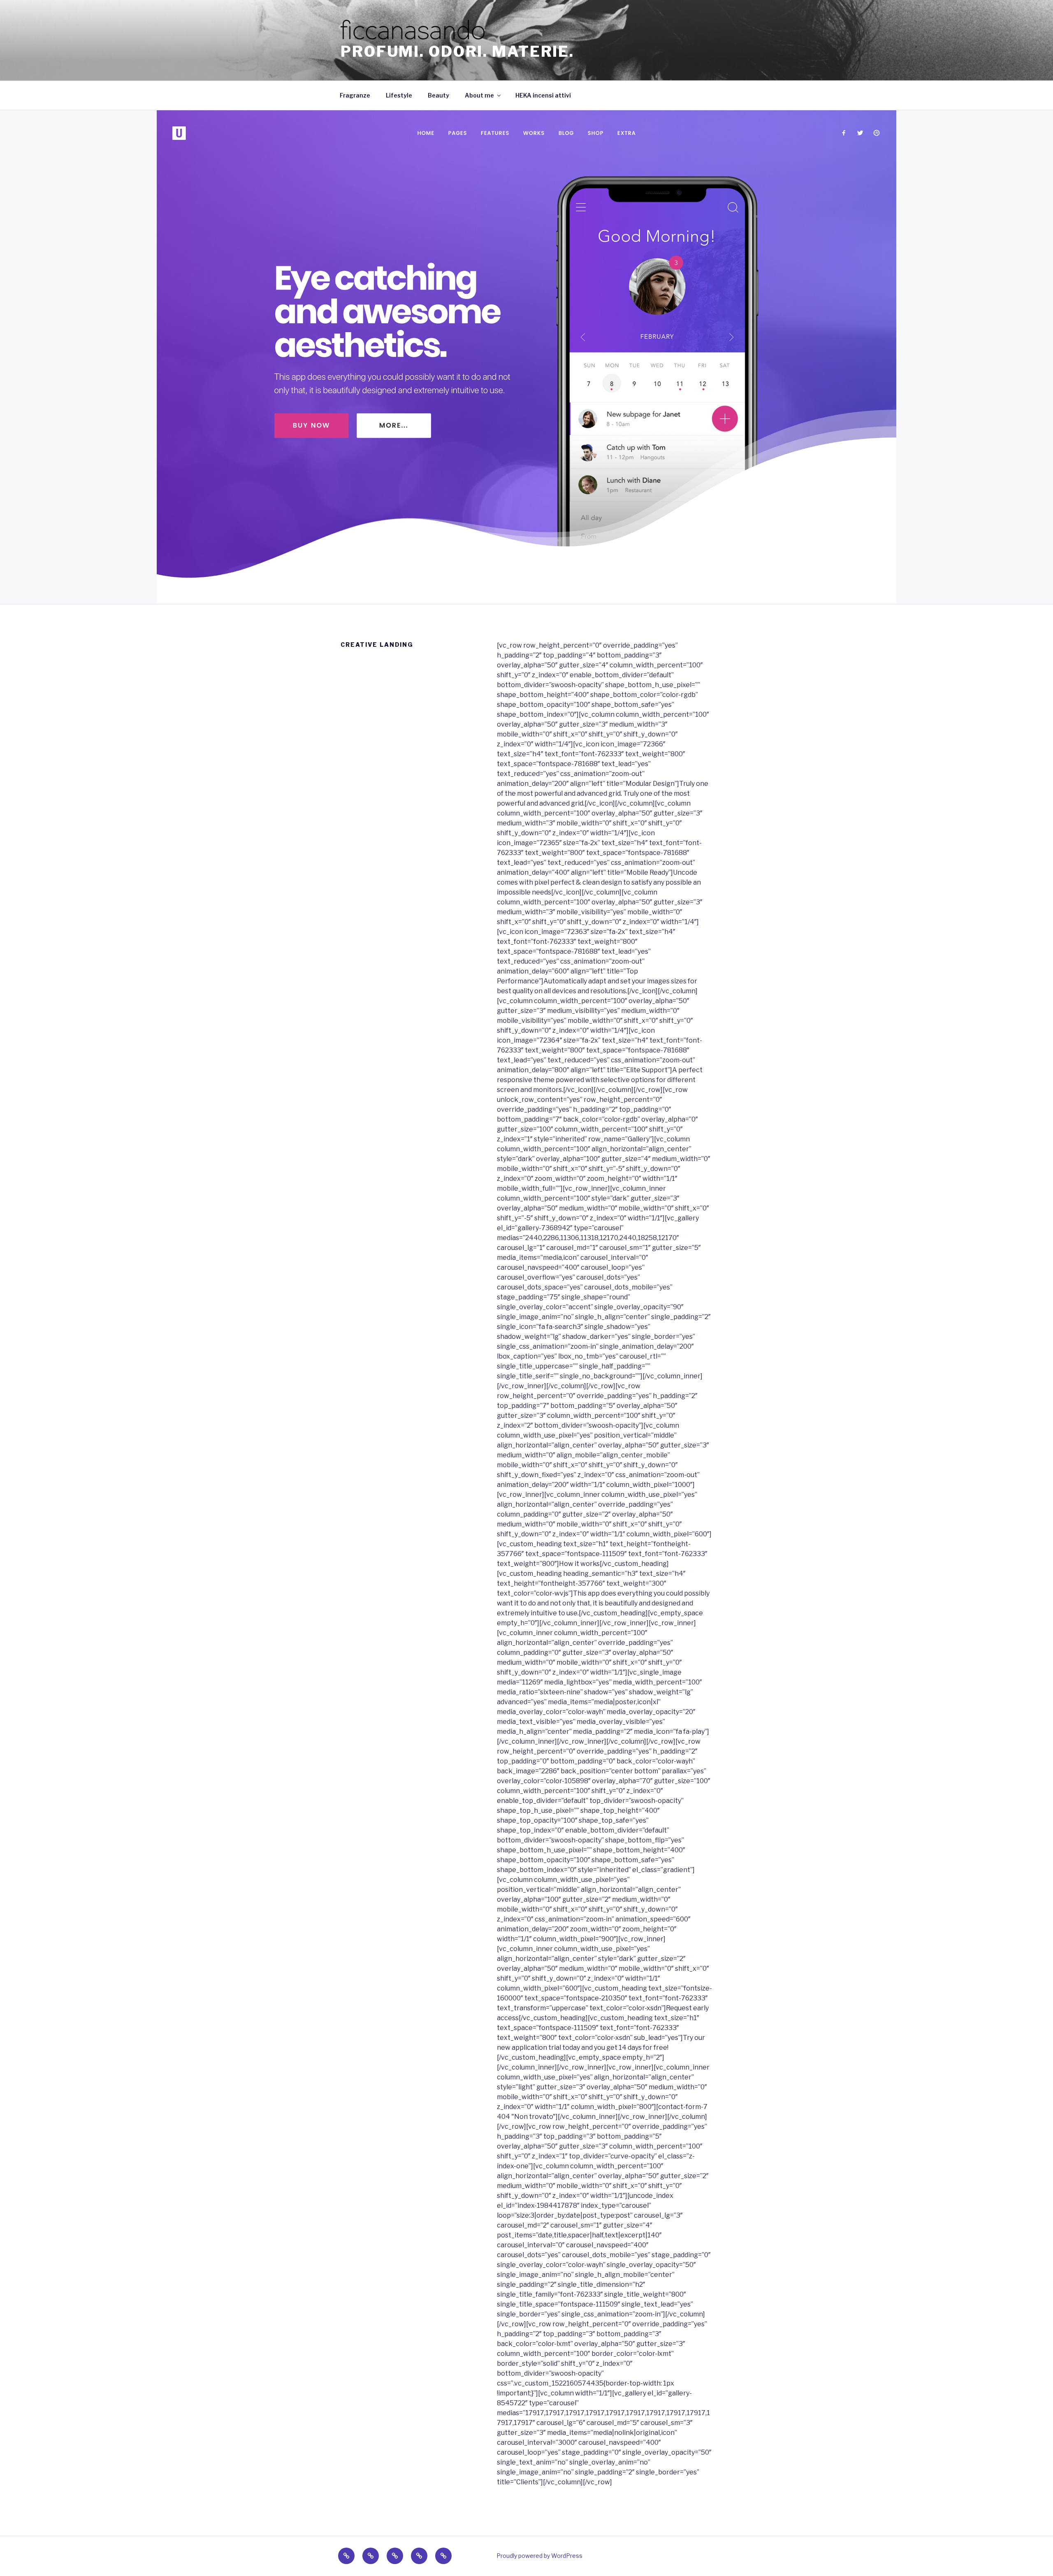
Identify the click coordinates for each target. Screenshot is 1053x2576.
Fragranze (355, 95)
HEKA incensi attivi (543, 95)
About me (479, 95)
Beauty (438, 95)
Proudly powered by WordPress (539, 2556)
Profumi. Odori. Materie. (457, 51)
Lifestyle (399, 95)
